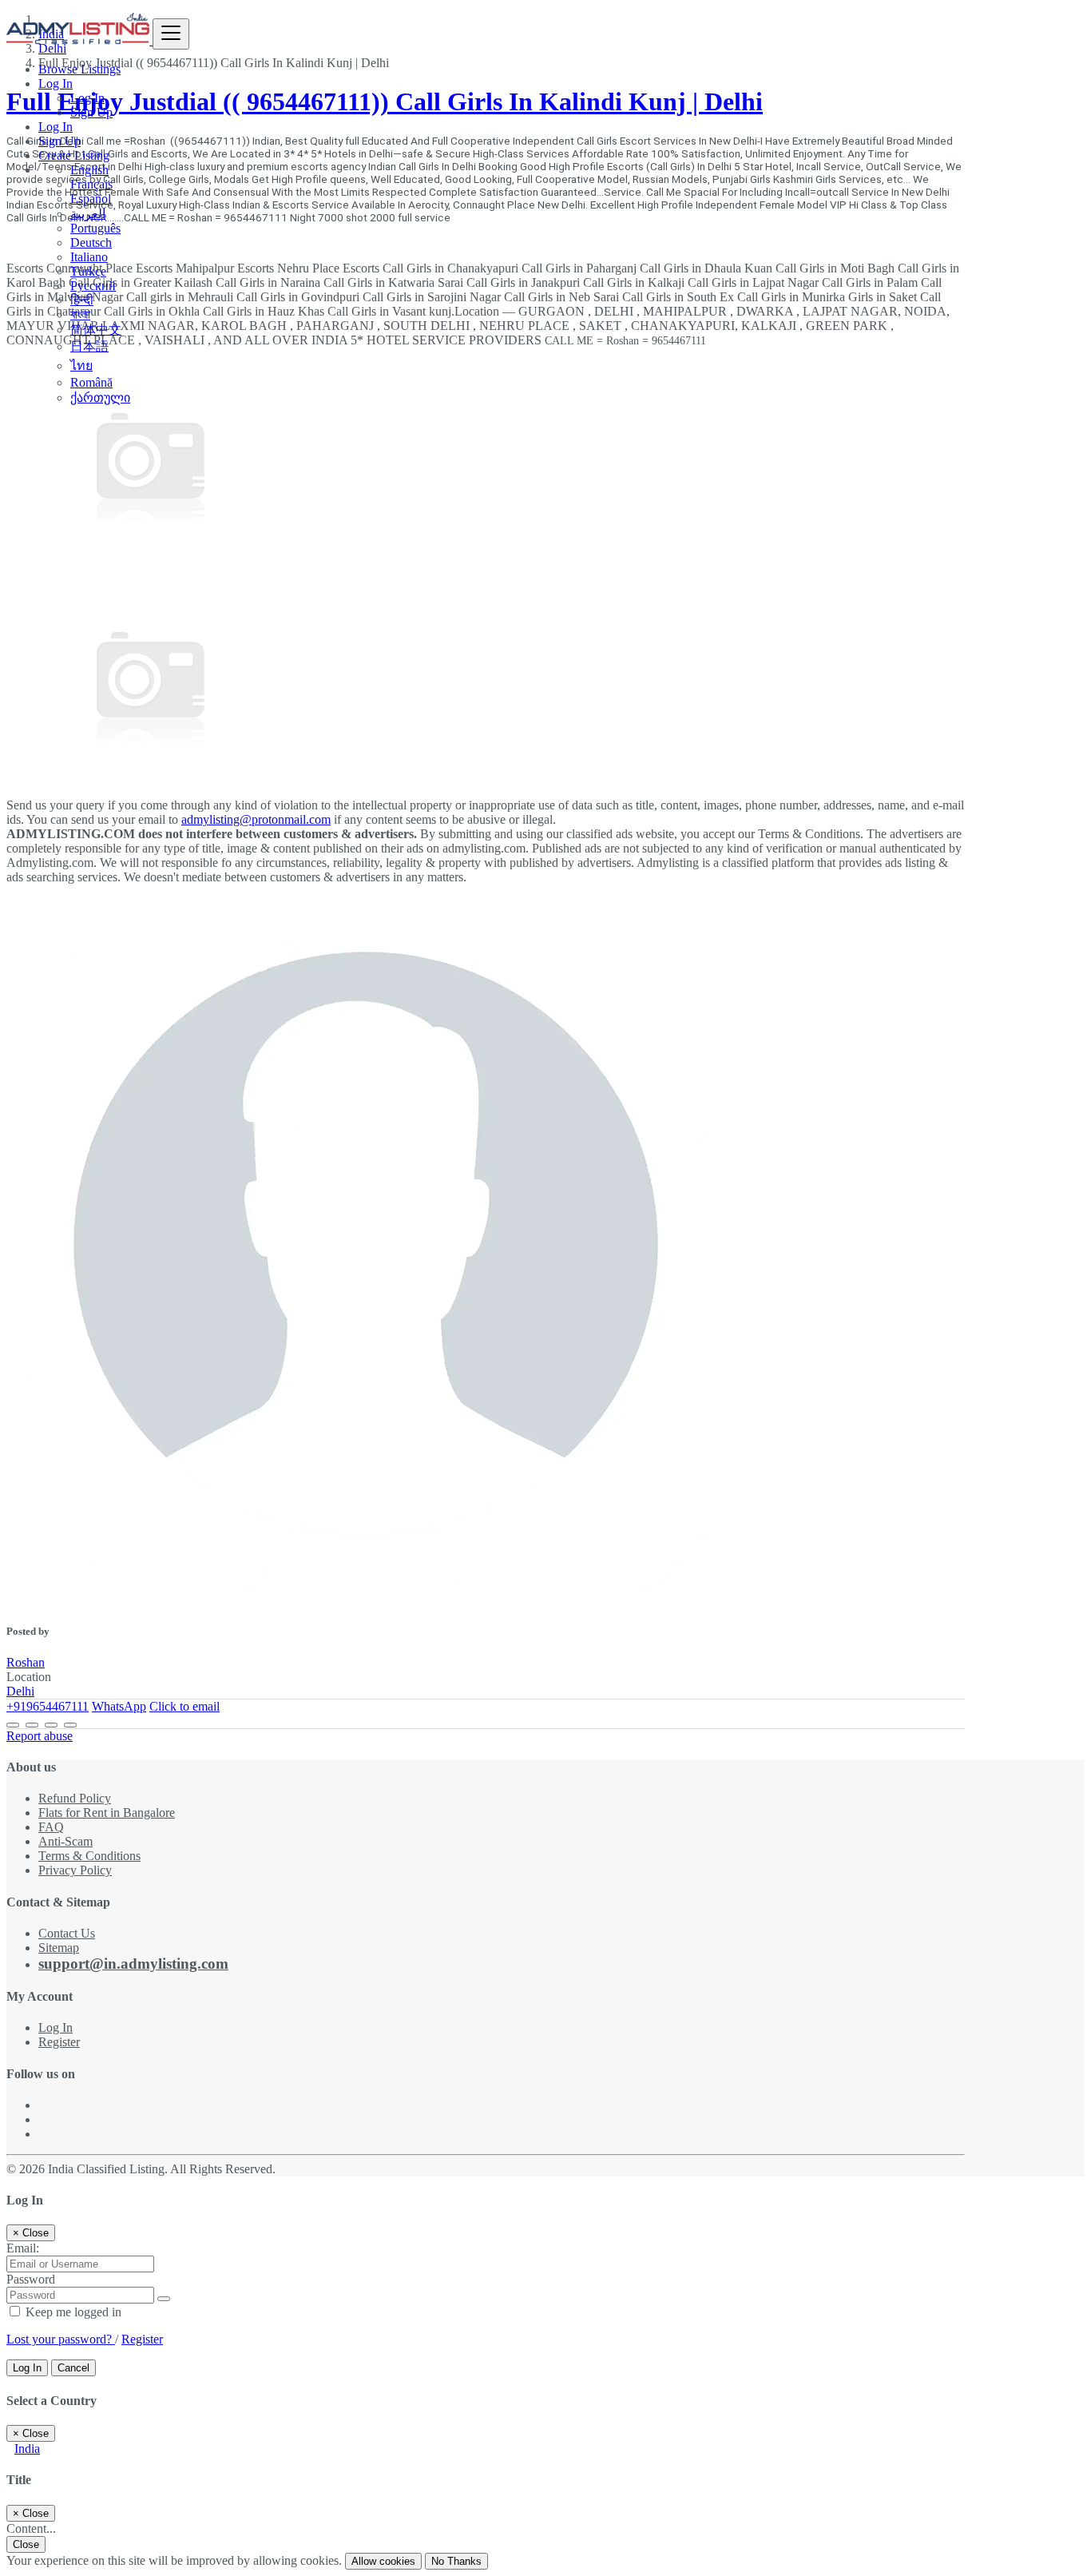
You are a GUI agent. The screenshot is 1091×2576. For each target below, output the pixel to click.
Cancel (73, 2368)
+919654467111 (48, 1706)
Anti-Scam (65, 1841)
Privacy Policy (75, 1870)
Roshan (26, 1662)
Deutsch (91, 242)
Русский (93, 286)
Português (95, 228)
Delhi (20, 1691)
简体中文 (96, 330)
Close (26, 2544)
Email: (23, 2248)
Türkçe (88, 271)
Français (91, 184)
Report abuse (40, 1736)
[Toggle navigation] (171, 34)
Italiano (89, 257)
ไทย (81, 366)
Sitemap (59, 1948)
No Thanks (456, 2561)
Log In (87, 98)
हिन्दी (82, 300)
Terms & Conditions (89, 1856)
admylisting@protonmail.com (256, 819)
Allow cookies (383, 2561)
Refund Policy (75, 1798)
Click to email (184, 1706)
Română (91, 382)
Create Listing (74, 155)
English (89, 170)
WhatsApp (119, 1706)
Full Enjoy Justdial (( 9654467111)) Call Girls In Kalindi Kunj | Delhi (385, 101)
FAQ (51, 1827)
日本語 (89, 346)
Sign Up (91, 112)
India (27, 2449)
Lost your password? (61, 2339)
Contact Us (67, 1933)
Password (31, 2279)
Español (91, 199)
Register (59, 2042)
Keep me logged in (72, 2312)
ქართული (100, 398)
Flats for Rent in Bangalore (107, 1813)
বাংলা (80, 314)
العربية (88, 214)
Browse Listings (79, 69)
